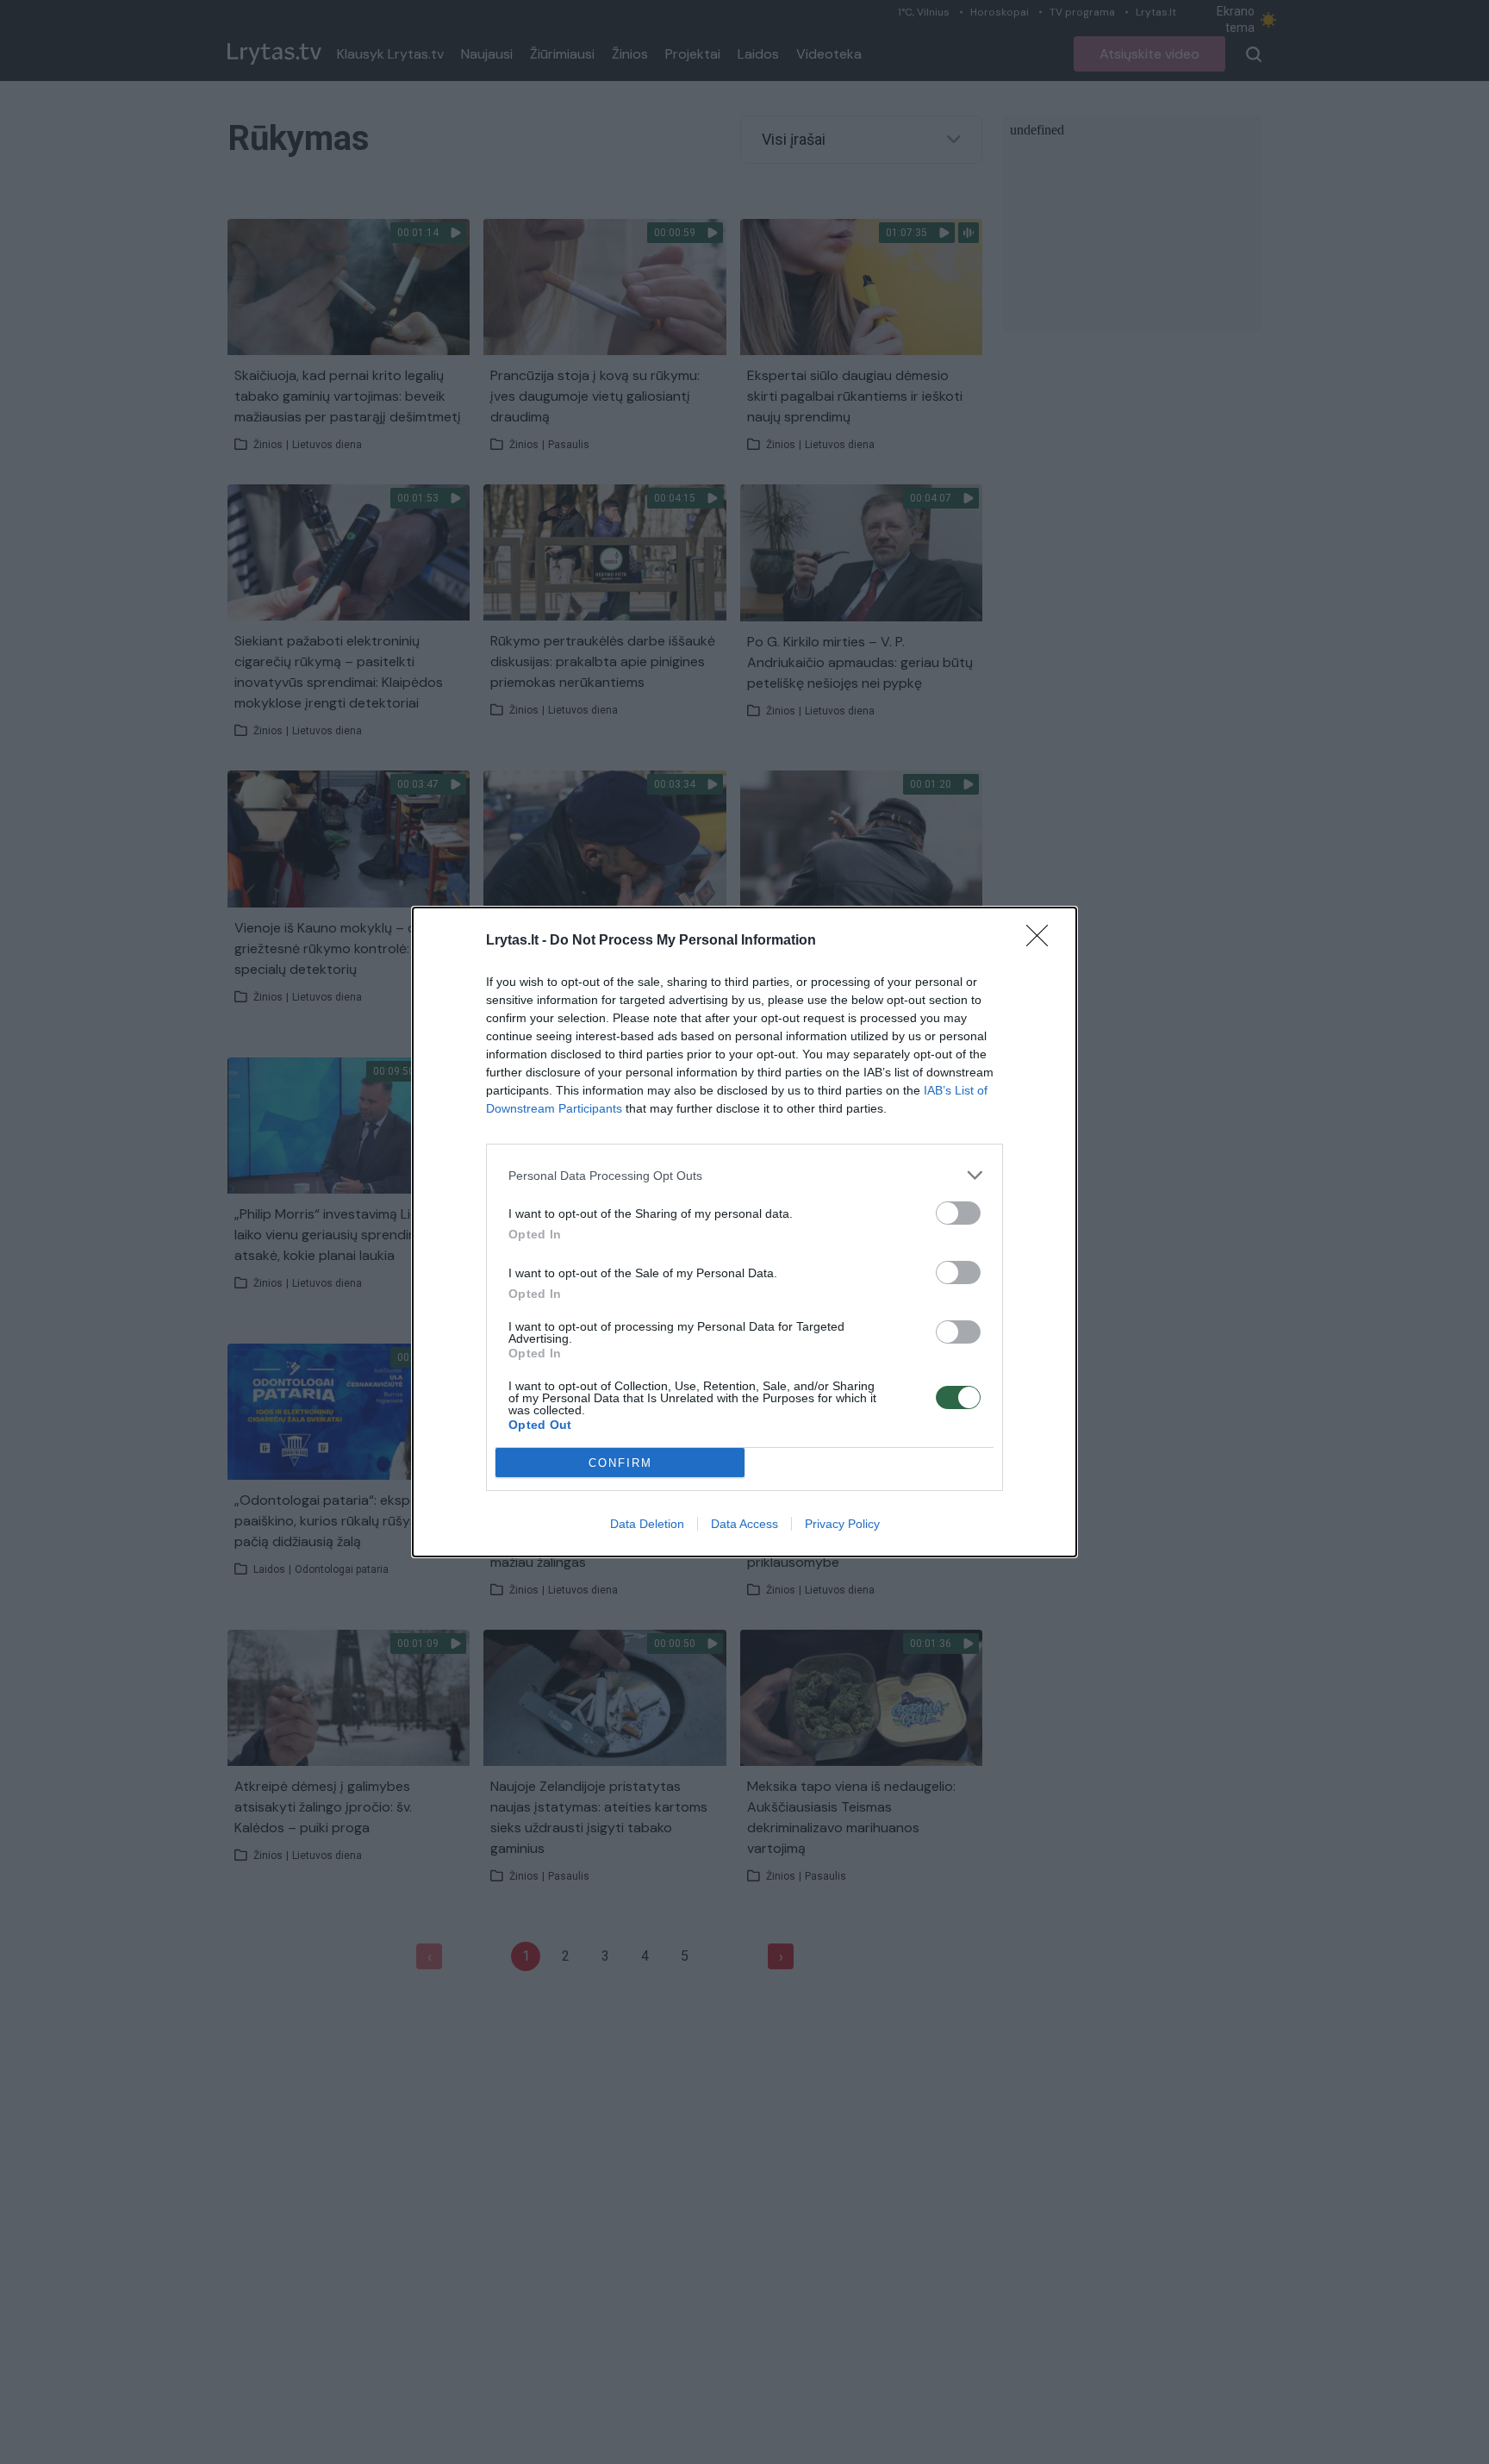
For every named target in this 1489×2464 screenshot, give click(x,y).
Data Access (744, 1524)
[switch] (958, 1213)
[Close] (1043, 941)
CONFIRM (620, 1463)
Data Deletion (647, 1524)
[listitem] (744, 1175)
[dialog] (744, 1232)
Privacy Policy (842, 1524)
